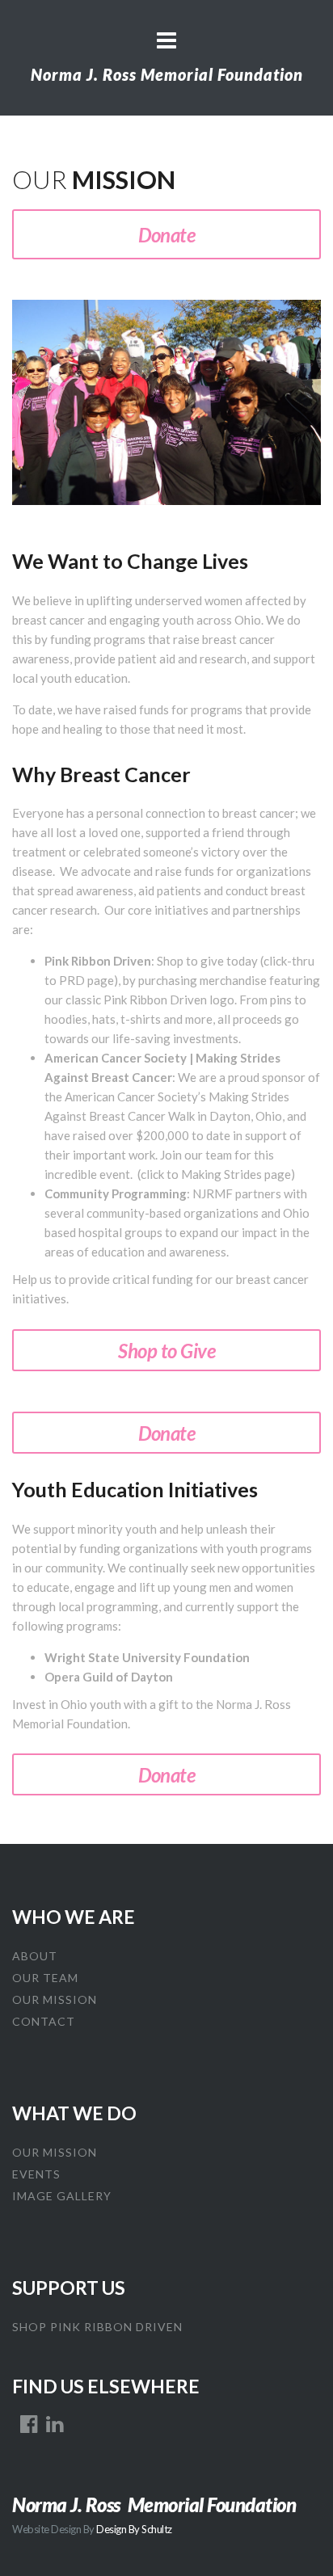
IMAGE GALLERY (62, 2196)
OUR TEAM (45, 1978)
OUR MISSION (55, 1999)
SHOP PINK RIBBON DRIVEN (97, 2327)
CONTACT (44, 2021)
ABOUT (35, 1956)
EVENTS (36, 2174)
